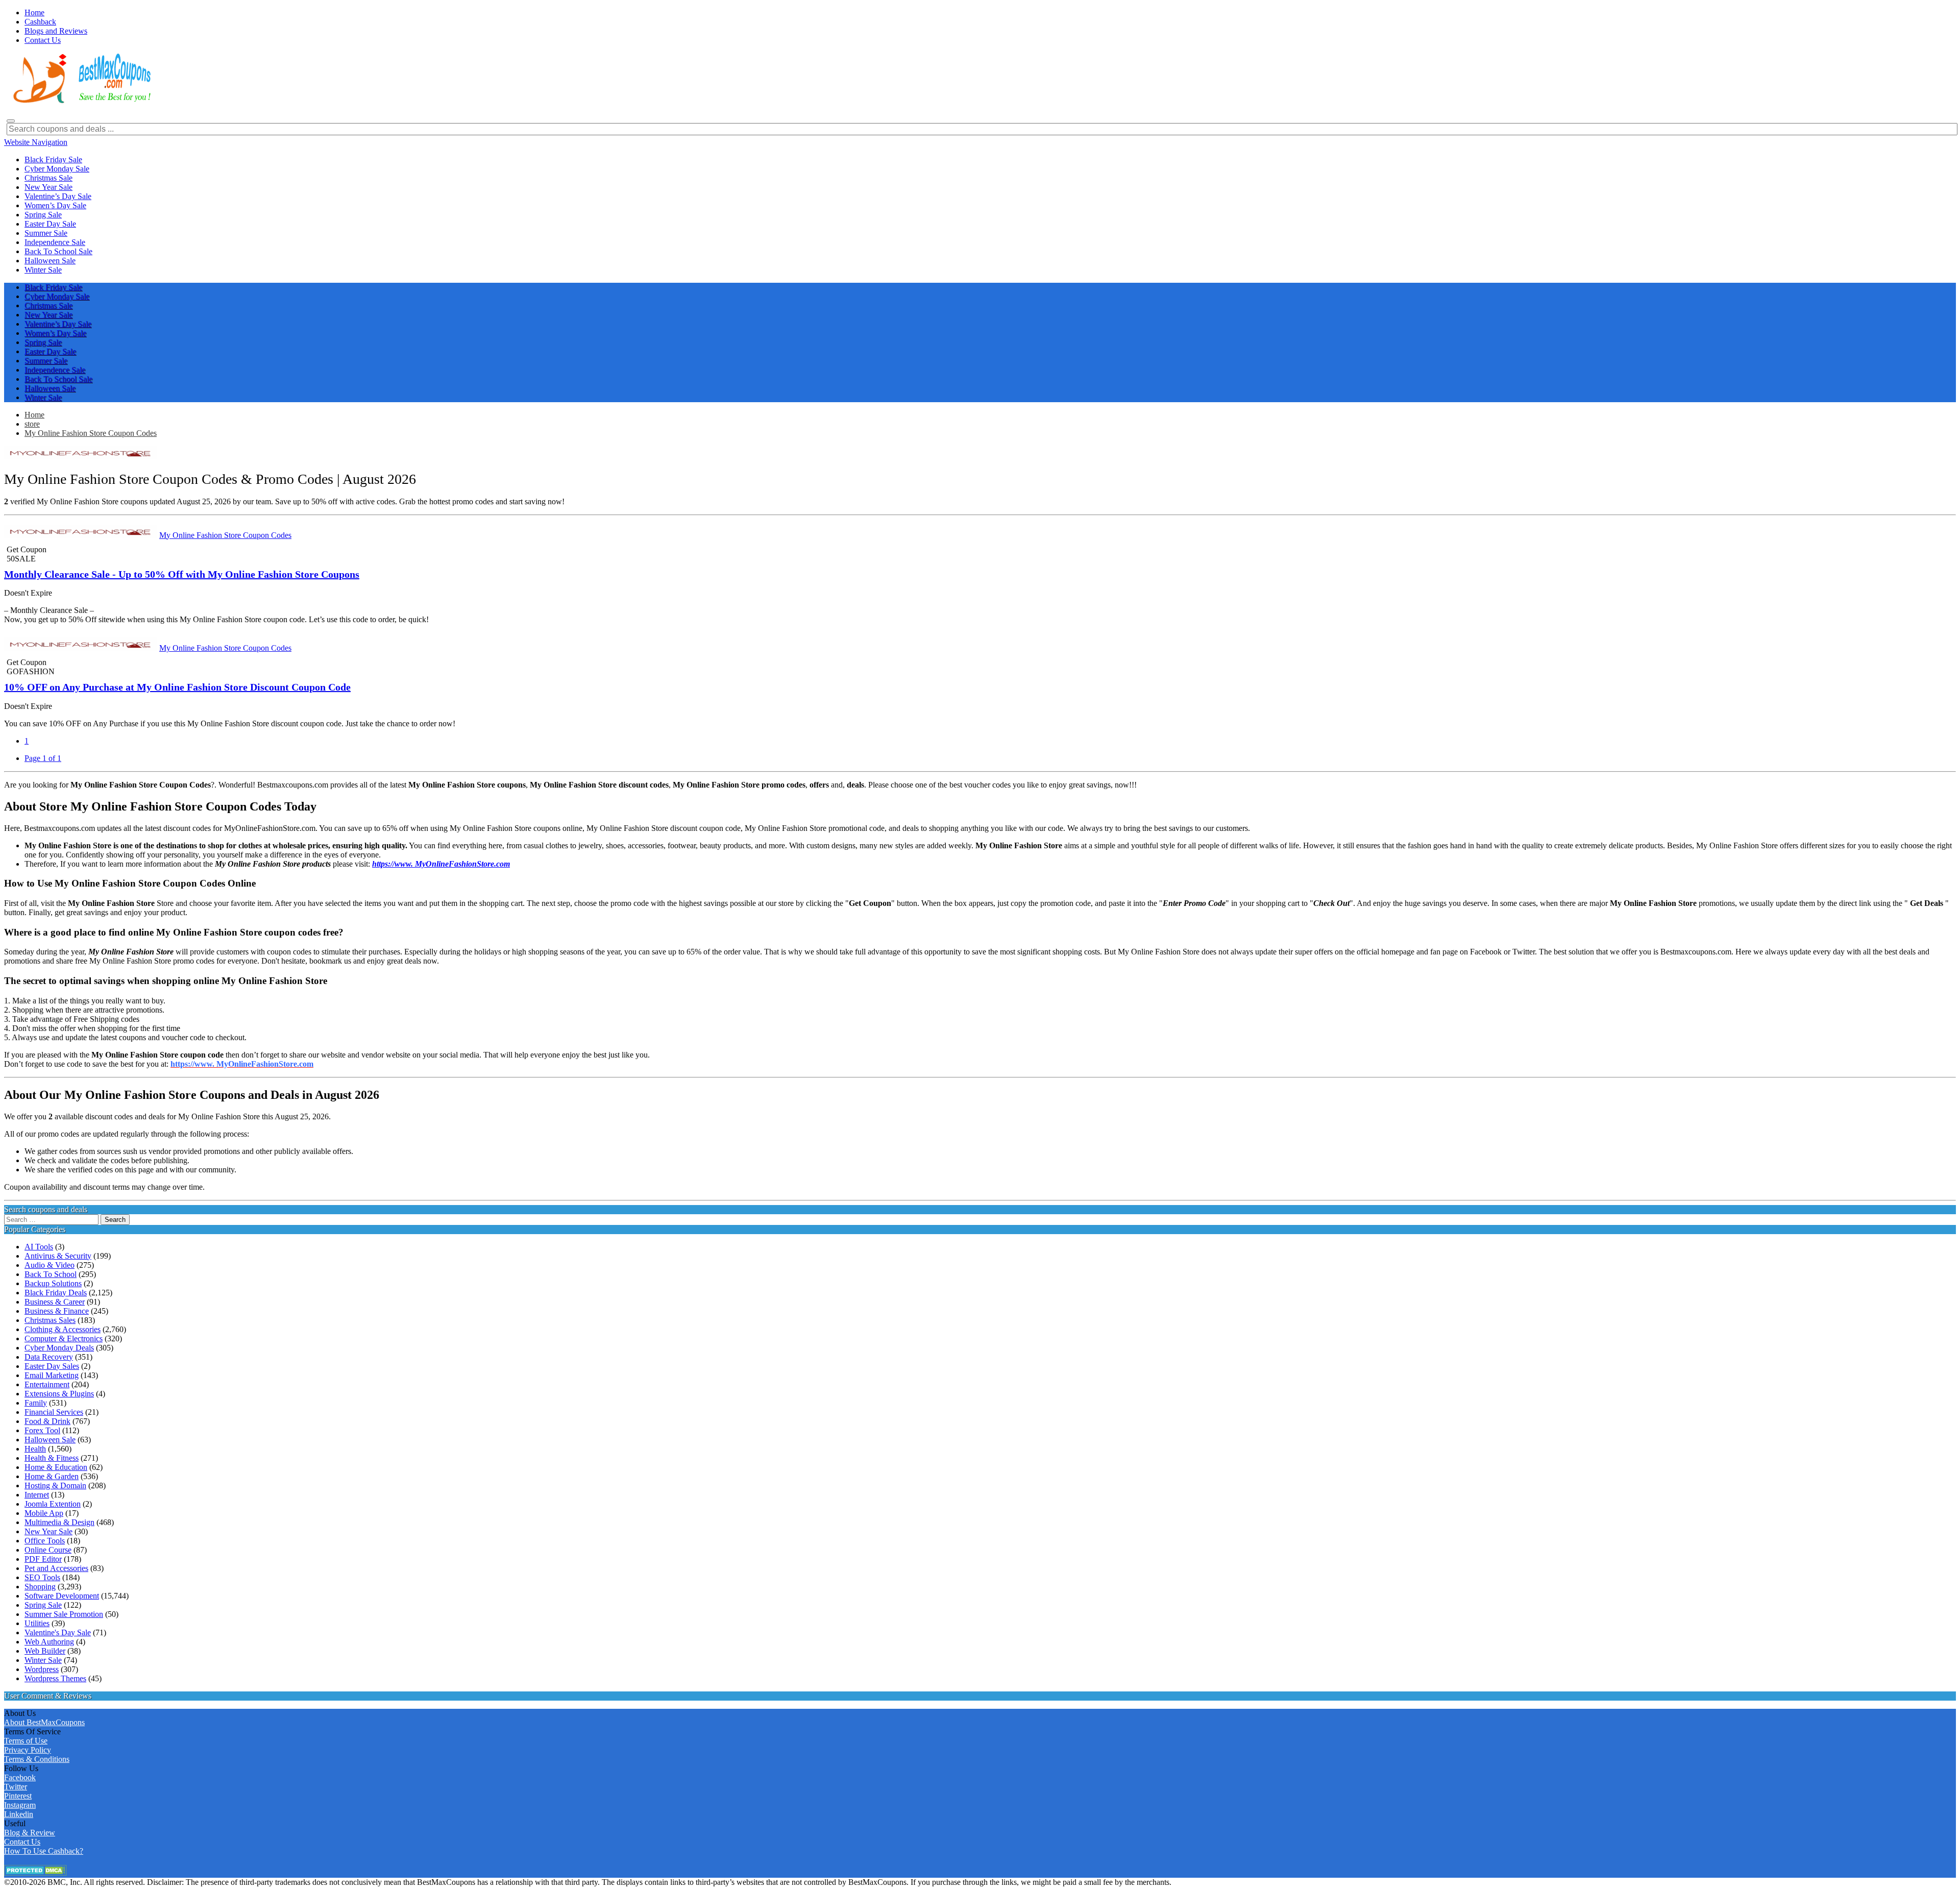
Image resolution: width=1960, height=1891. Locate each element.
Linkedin (19, 1814)
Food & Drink (47, 1421)
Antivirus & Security (58, 1256)
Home (34, 415)
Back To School (51, 1274)
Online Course (48, 1550)
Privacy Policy (28, 1750)
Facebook (20, 1777)
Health (35, 1449)
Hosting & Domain (55, 1485)
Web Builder (45, 1651)
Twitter (16, 1787)
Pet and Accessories (56, 1568)
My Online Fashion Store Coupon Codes (91, 433)
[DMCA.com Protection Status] (35, 1873)
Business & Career (55, 1302)
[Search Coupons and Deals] (11, 121)
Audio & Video (50, 1265)
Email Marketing (52, 1375)
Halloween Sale (50, 1440)
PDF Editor (43, 1559)
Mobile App (44, 1513)
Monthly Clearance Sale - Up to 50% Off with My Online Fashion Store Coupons (182, 574)
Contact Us (22, 1842)
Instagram (20, 1805)
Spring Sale (43, 1605)
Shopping (40, 1587)
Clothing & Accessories (63, 1329)
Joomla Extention (53, 1504)
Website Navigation (36, 142)
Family (36, 1403)
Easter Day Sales (52, 1366)
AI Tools (39, 1247)
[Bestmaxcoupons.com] (81, 101)
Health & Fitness (52, 1458)
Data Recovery (49, 1357)
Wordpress (42, 1669)
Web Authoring (49, 1642)
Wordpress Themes (55, 1678)
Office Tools (45, 1541)
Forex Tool (42, 1430)
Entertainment (47, 1384)
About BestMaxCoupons (44, 1722)
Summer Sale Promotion (64, 1614)
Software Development (62, 1596)
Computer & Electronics (64, 1339)
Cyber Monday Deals (59, 1348)
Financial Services (54, 1412)
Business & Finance (57, 1311)
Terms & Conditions (37, 1759)
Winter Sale (43, 1660)
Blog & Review (30, 1833)
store (32, 424)
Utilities (37, 1623)
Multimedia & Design (59, 1522)
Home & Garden (52, 1476)
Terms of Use (26, 1741)
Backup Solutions (53, 1283)
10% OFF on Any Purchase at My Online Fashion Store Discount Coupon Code (177, 687)
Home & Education (56, 1467)
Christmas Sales (50, 1320)
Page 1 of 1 (43, 758)
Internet (37, 1495)
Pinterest (18, 1796)
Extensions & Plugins (59, 1394)
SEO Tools (42, 1577)
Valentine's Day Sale (58, 1632)
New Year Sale (48, 1531)
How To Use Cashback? (44, 1851)
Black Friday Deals (56, 1293)
